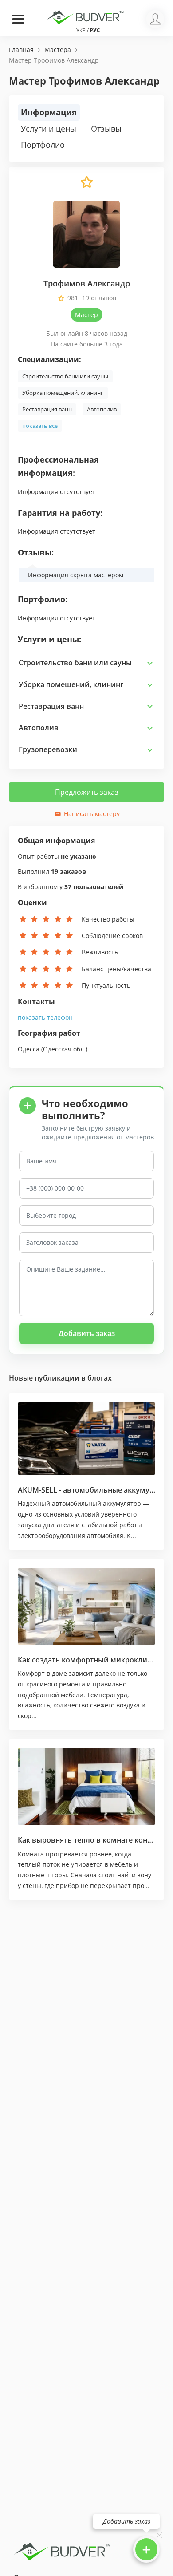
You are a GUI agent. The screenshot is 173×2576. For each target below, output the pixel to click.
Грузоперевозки (48, 749)
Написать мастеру (91, 814)
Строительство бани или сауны (65, 376)
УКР (81, 30)
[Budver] (86, 16)
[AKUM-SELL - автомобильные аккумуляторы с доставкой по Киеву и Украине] (86, 1439)
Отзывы (106, 129)
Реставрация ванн (47, 409)
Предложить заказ (87, 792)
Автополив (102, 409)
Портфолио (43, 145)
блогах (100, 1378)
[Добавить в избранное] (86, 186)
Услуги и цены (49, 129)
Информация (49, 112)
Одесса (29, 1049)
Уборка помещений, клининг (63, 393)
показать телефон (45, 1017)
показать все (40, 426)
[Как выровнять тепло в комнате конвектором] (86, 1787)
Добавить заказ (87, 1333)
